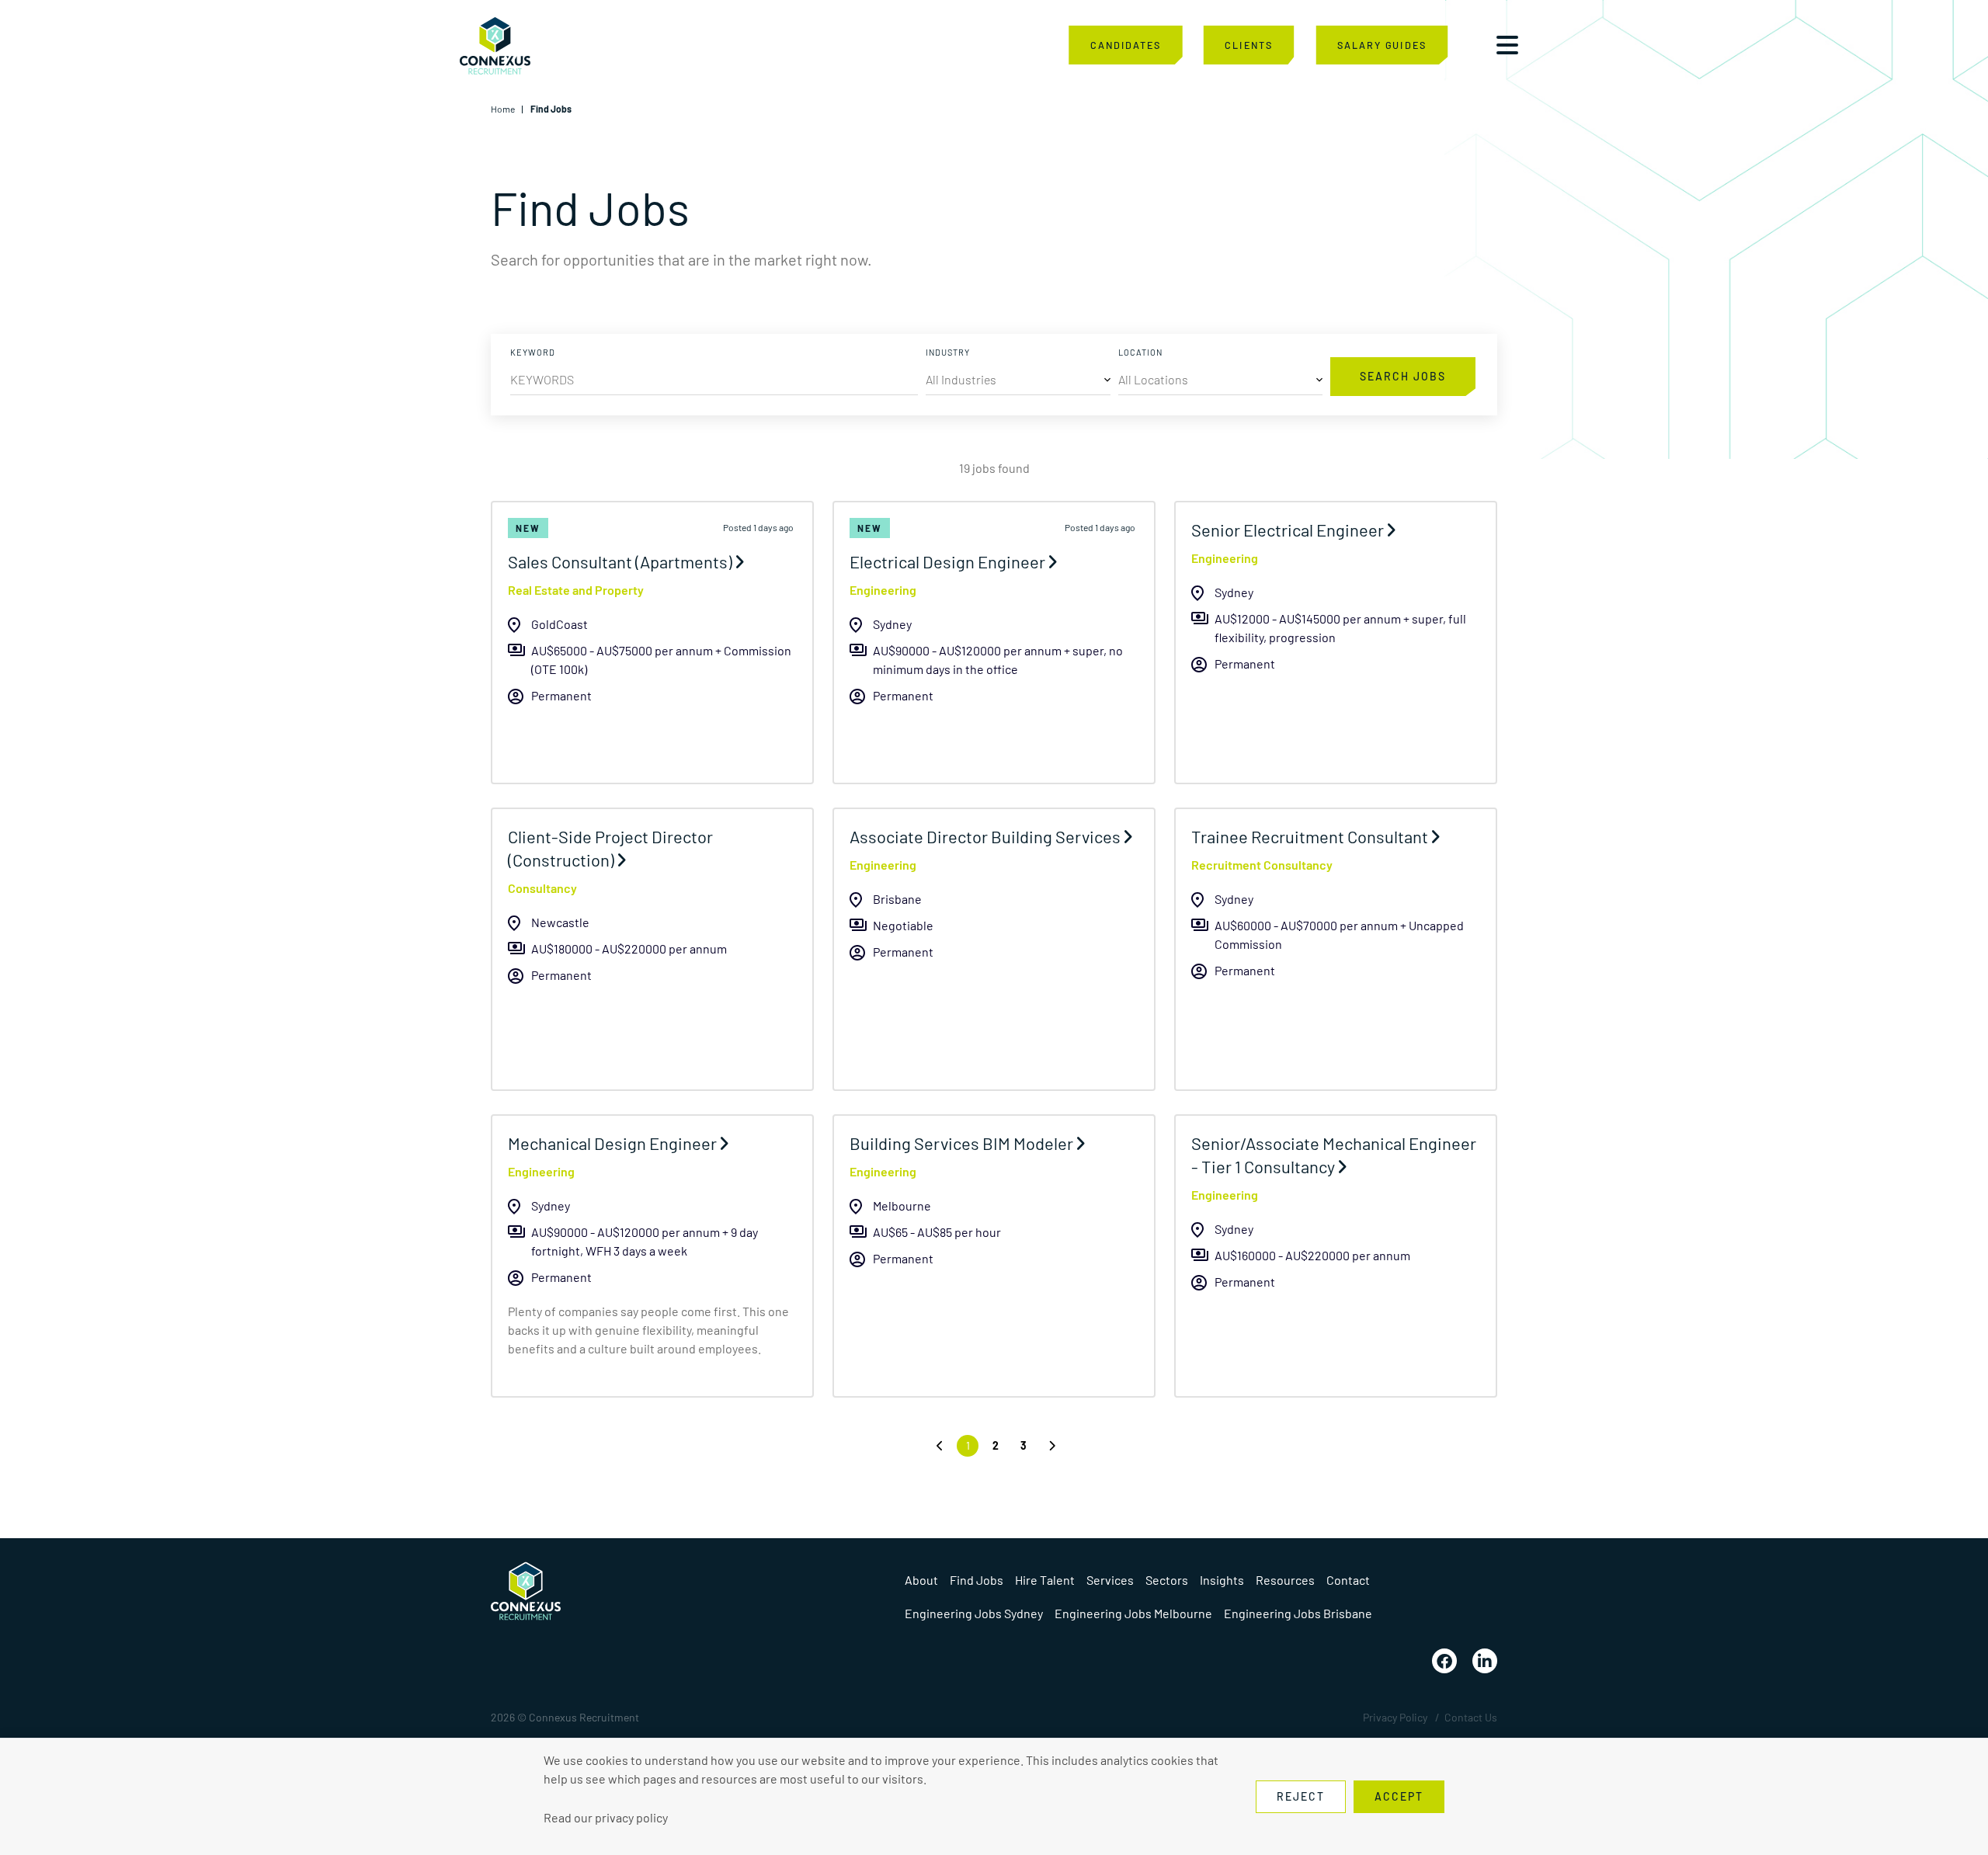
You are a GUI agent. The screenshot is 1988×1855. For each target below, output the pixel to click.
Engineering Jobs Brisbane (1298, 1613)
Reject (1301, 1796)
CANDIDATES (1126, 45)
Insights (1222, 1580)
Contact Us (1471, 1717)
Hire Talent (1045, 1580)
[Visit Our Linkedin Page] (1485, 1661)
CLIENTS (1248, 45)
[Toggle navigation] (1507, 45)
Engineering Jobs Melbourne (1133, 1613)
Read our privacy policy (606, 1817)
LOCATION (1140, 352)
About (921, 1580)
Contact (1348, 1580)
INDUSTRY (948, 352)
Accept (1399, 1796)
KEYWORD (533, 352)
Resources (1285, 1580)
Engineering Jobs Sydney (974, 1613)
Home (503, 109)
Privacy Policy (1395, 1717)
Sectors (1167, 1580)
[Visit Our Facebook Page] (1444, 1661)
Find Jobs (977, 1580)
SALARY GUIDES (1382, 45)
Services (1110, 1580)
